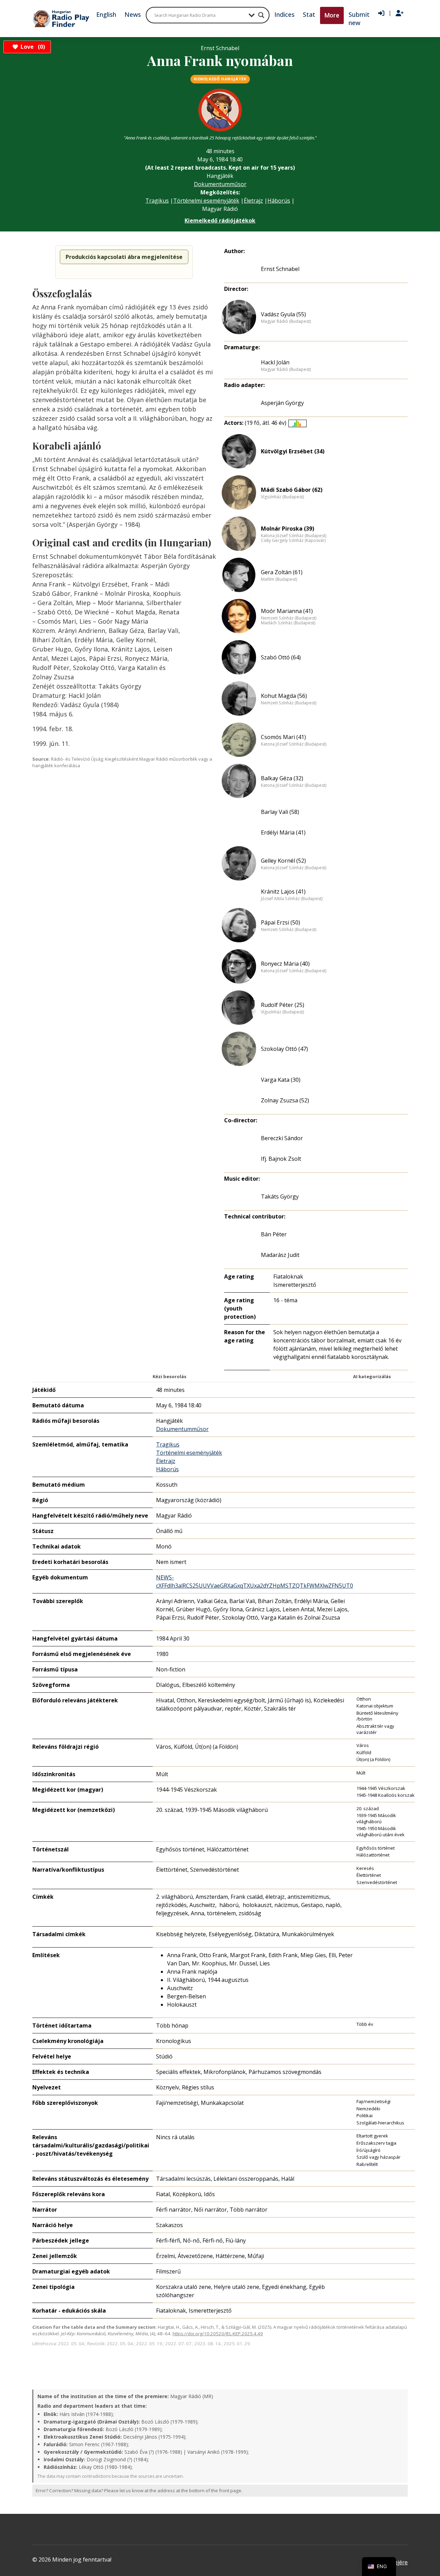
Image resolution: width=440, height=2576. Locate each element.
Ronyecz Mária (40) (285, 964)
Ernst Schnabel (280, 269)
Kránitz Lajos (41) (283, 892)
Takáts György (280, 1196)
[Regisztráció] (400, 13)
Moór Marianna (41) (287, 611)
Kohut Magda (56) (284, 696)
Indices (284, 14)
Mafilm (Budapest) (279, 579)
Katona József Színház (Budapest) (294, 536)
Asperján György (282, 403)
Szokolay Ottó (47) (284, 1049)
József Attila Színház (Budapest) (292, 899)
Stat (309, 14)
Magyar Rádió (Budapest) (286, 321)
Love (32, 47)
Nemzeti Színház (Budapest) (289, 618)
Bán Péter (274, 1234)
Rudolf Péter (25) (283, 1005)
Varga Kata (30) (281, 1080)
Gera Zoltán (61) (282, 572)
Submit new (359, 19)
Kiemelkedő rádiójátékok (220, 220)
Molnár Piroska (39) (288, 529)
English (106, 14)
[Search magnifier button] (261, 15)
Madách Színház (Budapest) (288, 623)
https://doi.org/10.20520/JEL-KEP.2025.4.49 (218, 2334)
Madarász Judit (280, 1255)
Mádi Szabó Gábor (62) (292, 490)
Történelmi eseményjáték (206, 201)
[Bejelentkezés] (381, 13)
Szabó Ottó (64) (281, 657)
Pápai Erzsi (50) (280, 922)
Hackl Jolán (275, 362)
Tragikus (157, 201)
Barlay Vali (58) (280, 812)
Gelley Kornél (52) (283, 861)
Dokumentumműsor (220, 184)
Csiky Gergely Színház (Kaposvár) (293, 541)
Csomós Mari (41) (283, 737)
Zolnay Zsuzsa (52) (285, 1100)
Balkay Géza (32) (282, 778)
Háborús (279, 201)
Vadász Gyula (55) (283, 314)
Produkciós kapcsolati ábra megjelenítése (124, 257)
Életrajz (253, 201)
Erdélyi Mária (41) (283, 832)
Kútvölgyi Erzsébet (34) (293, 451)
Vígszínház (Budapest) (282, 497)
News (133, 14)
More (332, 15)
